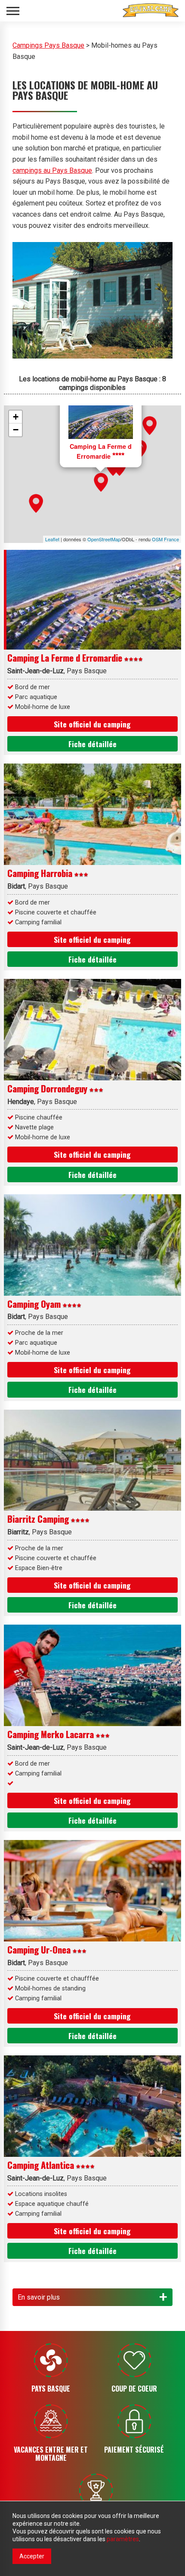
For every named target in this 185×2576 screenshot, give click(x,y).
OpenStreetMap (104, 539)
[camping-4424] (150, 426)
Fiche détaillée (92, 744)
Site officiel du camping (92, 724)
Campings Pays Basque (48, 45)
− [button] (16, 430)
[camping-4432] (36, 503)
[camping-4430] (101, 482)
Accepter (32, 2556)
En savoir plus (39, 2297)
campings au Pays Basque (52, 170)
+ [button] (16, 417)
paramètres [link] (123, 2539)
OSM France (165, 539)
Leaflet (52, 539)
